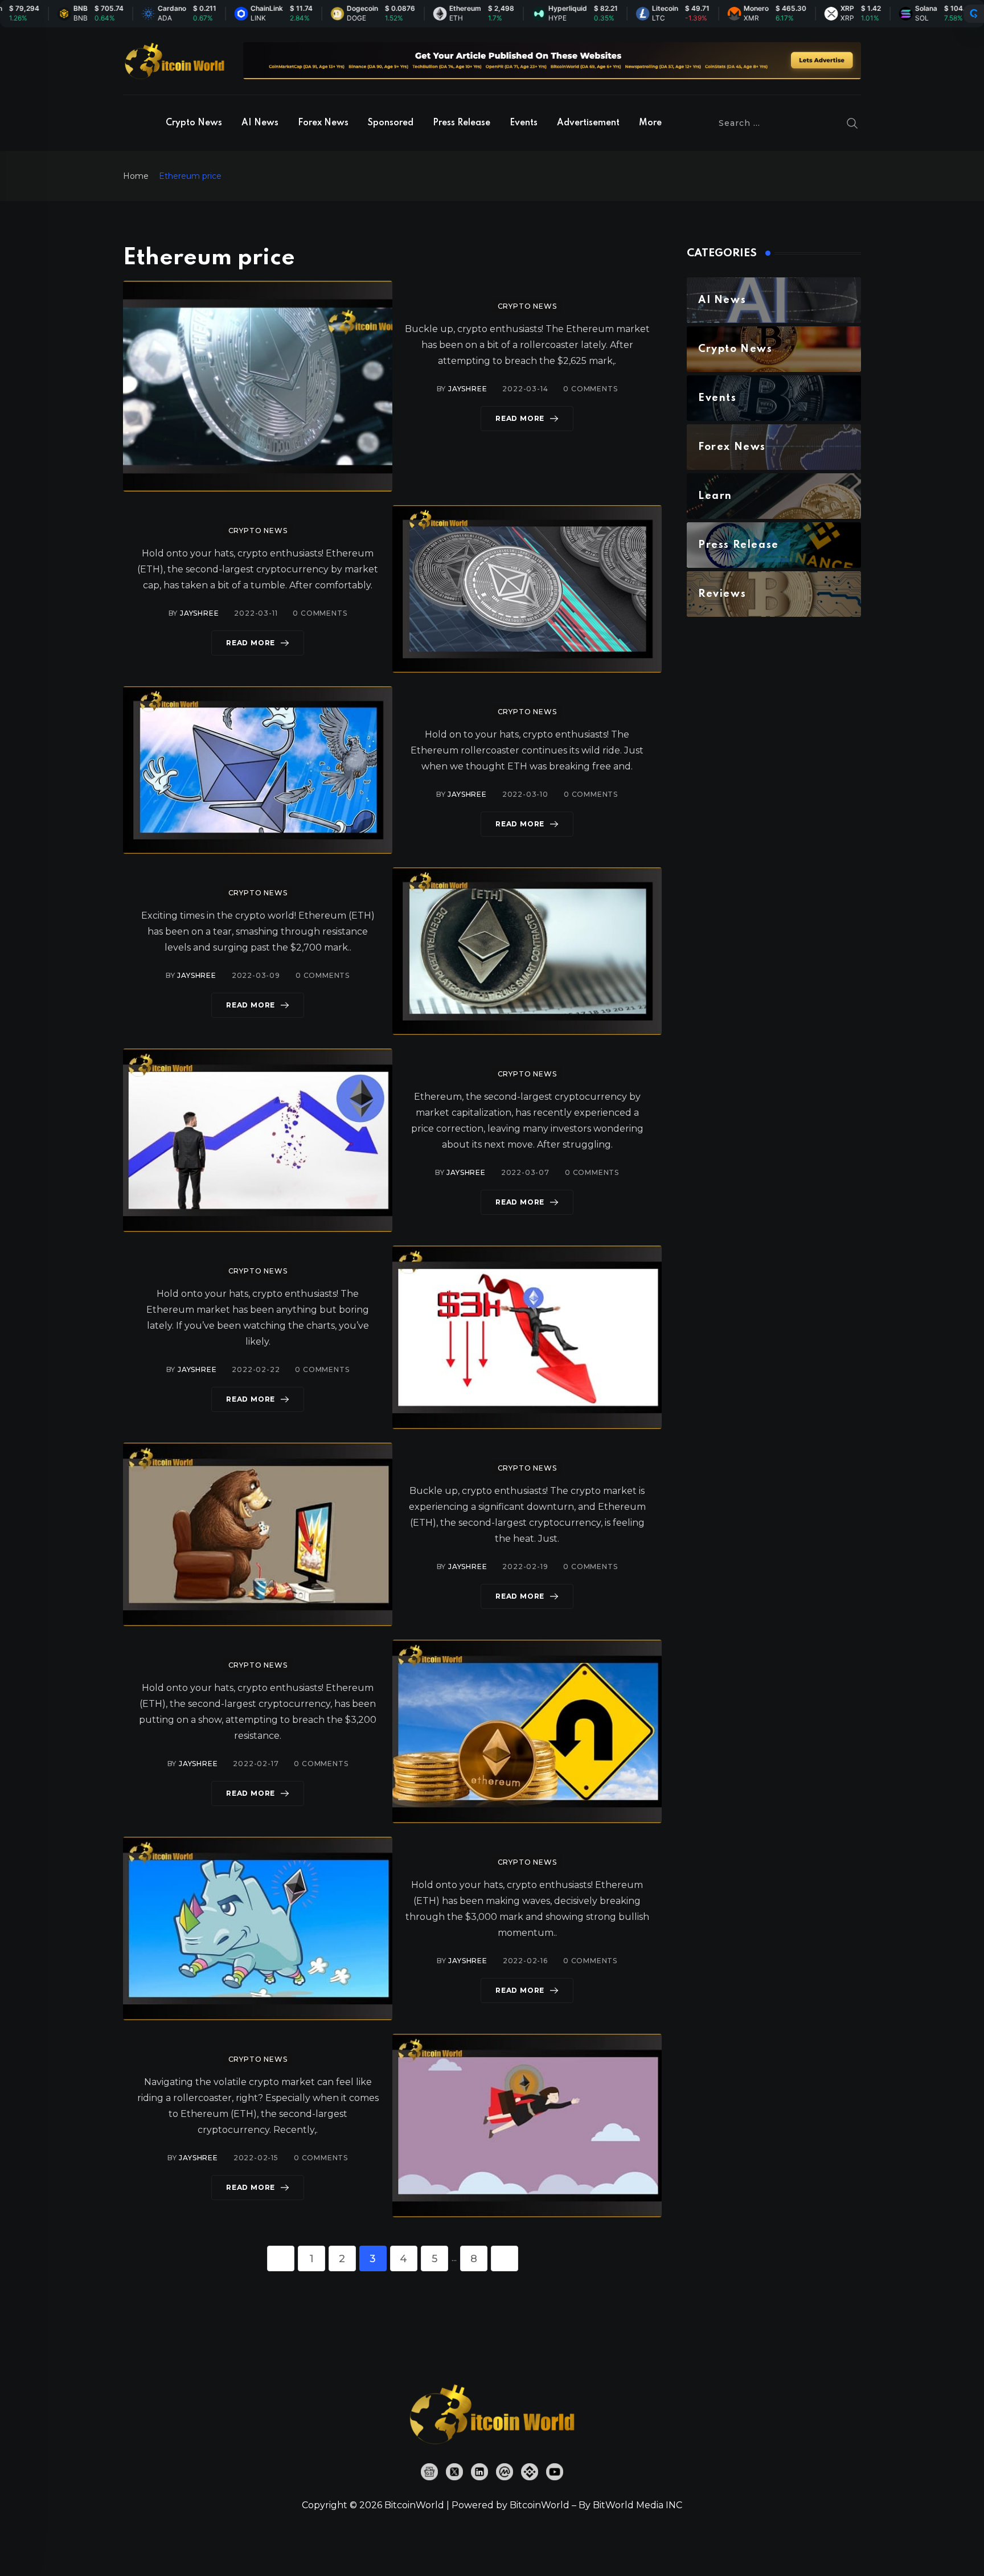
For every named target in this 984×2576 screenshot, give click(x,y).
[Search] (852, 123)
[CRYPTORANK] (974, 14)
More (650, 123)
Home (136, 176)
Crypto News (194, 123)
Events (524, 123)
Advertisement (588, 123)
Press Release (462, 123)
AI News (260, 123)
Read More (520, 418)
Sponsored (391, 123)
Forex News (323, 123)
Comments (590, 389)
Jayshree (468, 389)
